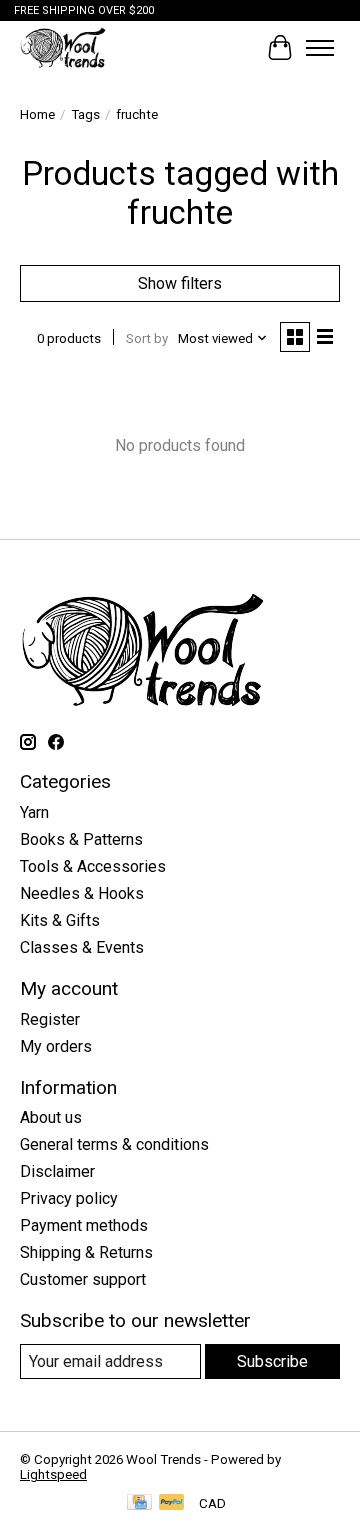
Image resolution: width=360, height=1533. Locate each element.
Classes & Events (82, 947)
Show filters (180, 283)
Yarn (34, 812)
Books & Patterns (81, 839)
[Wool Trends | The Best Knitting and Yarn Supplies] (63, 47)
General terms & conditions (114, 1144)
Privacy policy (69, 1198)
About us (51, 1117)
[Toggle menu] (320, 48)
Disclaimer (57, 1171)
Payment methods (84, 1225)
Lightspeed (53, 1474)
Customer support (83, 1279)
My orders (56, 1046)
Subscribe (272, 1361)
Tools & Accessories (93, 866)
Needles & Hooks (82, 893)
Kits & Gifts (60, 920)
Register (50, 1019)
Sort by (147, 338)
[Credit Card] (139, 1503)
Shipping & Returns (86, 1252)
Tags (85, 114)
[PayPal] (172, 1503)
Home (37, 114)
